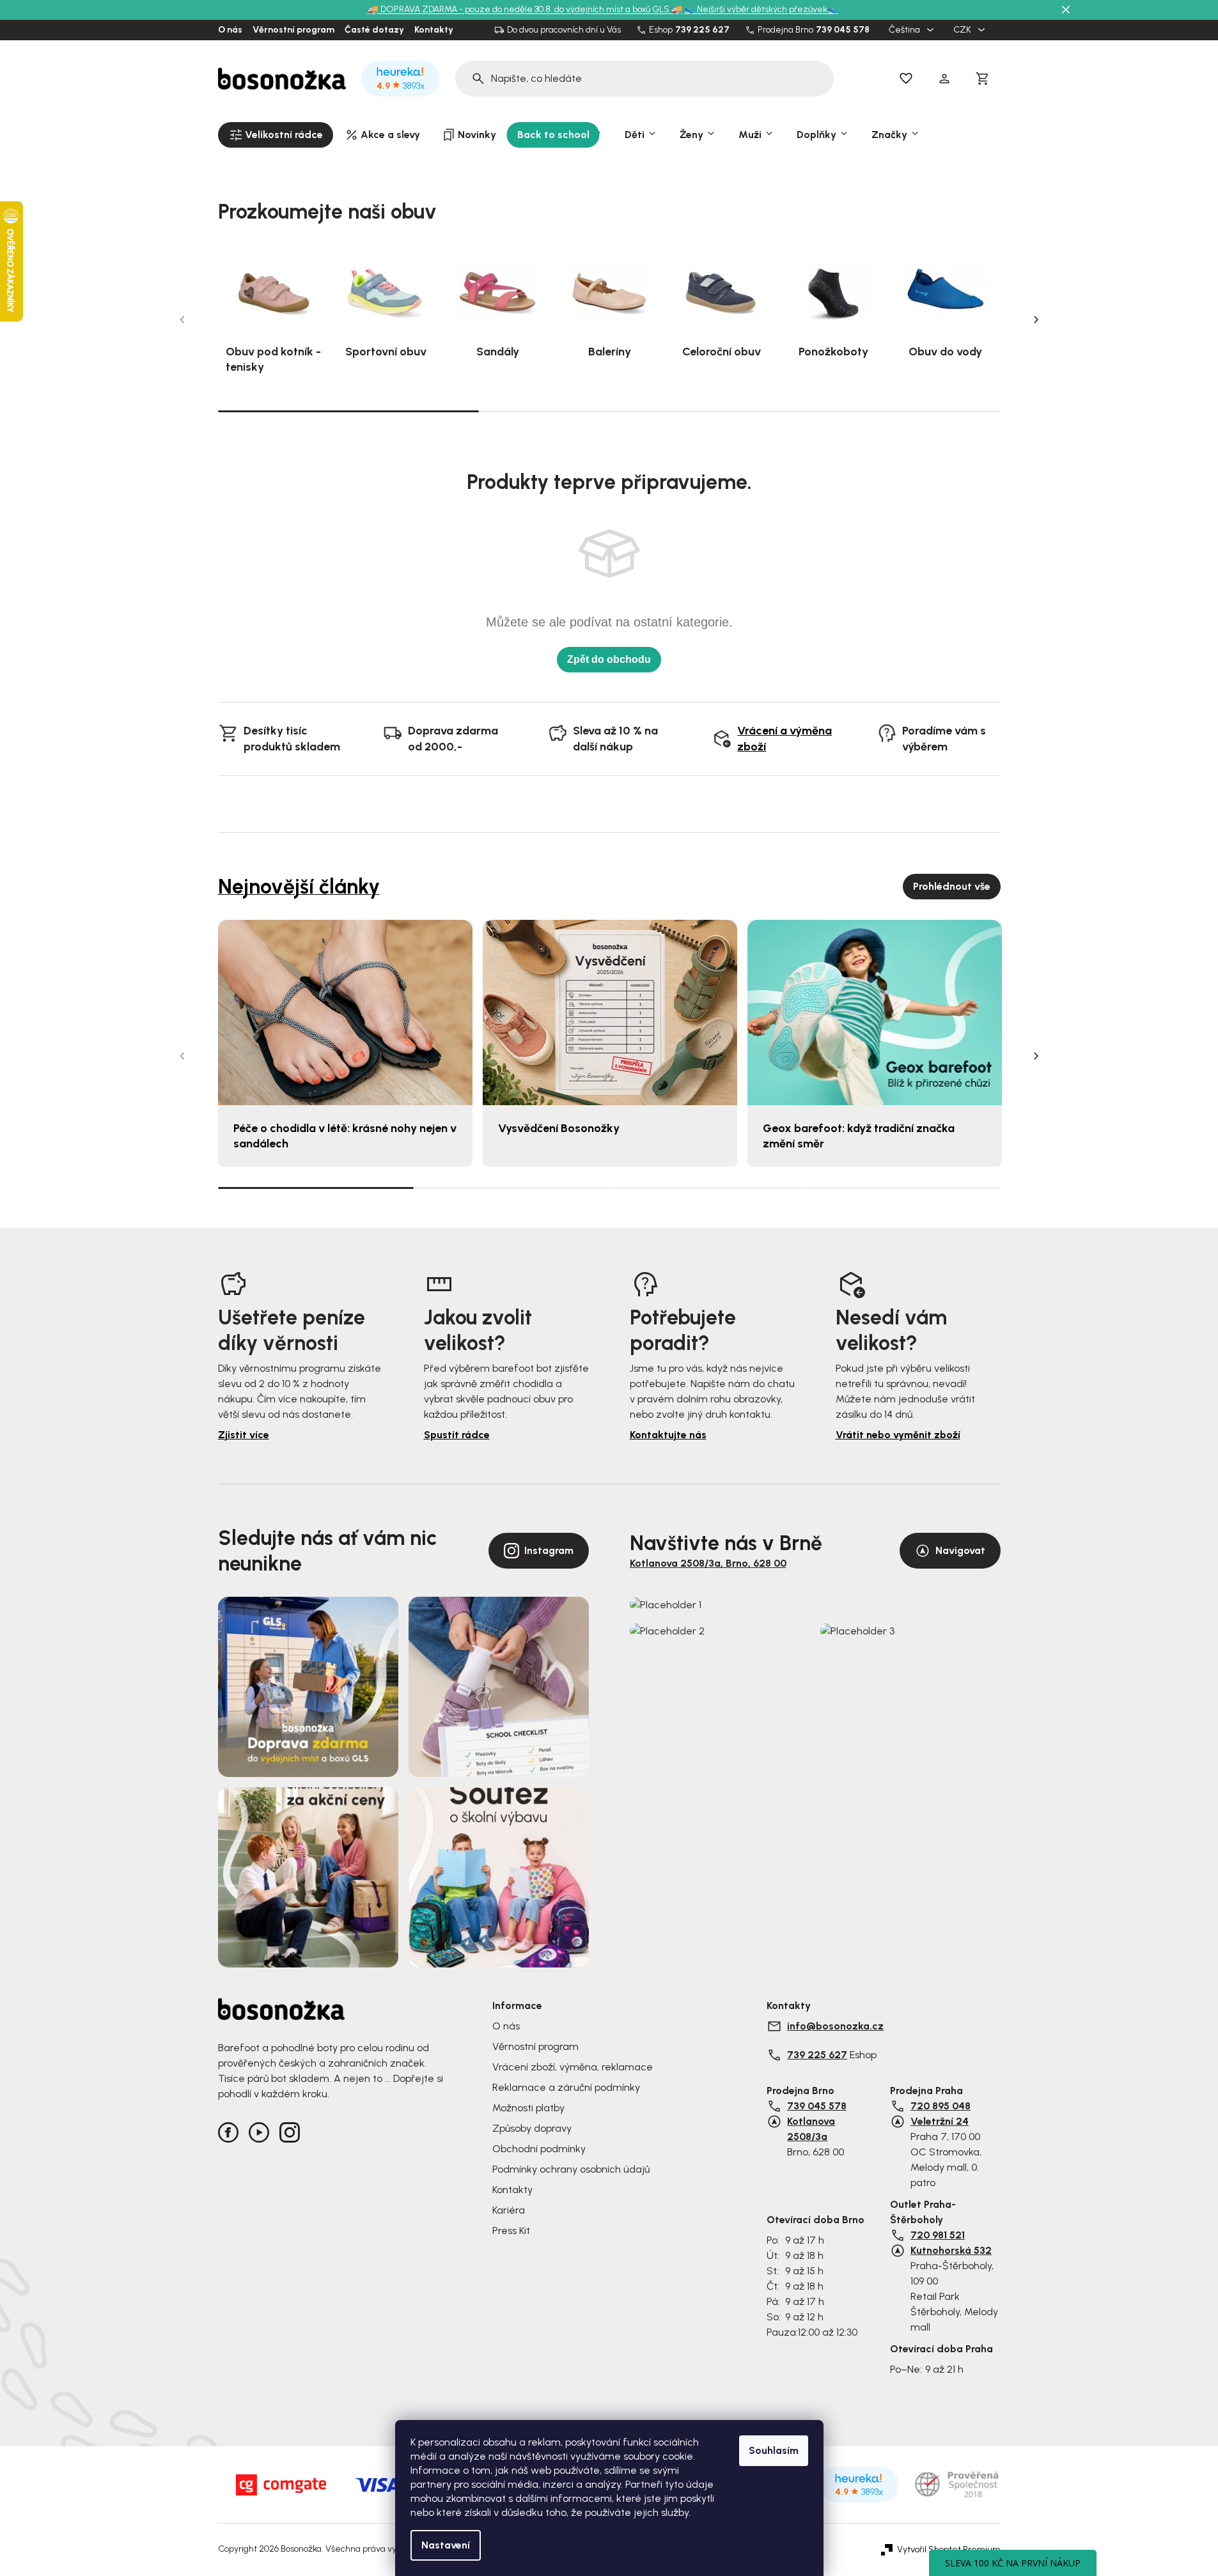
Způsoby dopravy (532, 2128)
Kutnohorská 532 (951, 2250)
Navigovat (960, 1550)
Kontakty (434, 30)
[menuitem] (276, 135)
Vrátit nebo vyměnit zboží (898, 1435)
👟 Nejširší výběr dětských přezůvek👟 (761, 9)
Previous (182, 320)
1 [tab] (348, 410)
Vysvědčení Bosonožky (559, 1128)
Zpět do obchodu (609, 659)
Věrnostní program (293, 30)
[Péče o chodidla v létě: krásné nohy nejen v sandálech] (345, 1013)
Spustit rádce (457, 1435)
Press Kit (511, 2231)
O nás (230, 30)
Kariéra (509, 2210)
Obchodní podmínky (539, 2149)
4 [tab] (903, 1188)
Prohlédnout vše (952, 886)
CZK (963, 30)
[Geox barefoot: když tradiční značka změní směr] (875, 1013)
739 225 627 (702, 30)
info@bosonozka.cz (835, 2026)
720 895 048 (941, 2106)
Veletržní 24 (940, 2121)
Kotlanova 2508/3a (811, 2129)
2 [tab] (609, 411)
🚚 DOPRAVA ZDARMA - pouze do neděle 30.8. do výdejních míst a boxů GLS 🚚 (525, 9)
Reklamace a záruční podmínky (566, 2087)
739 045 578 (843, 30)
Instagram (549, 1550)
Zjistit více (244, 1435)
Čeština (905, 30)
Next (1036, 320)
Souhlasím (774, 2450)
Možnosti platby (528, 2108)
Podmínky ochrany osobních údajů (571, 2169)
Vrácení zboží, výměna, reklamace (573, 2067)
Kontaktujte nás (668, 1435)
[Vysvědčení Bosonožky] (610, 1013)
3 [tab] (870, 411)
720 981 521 (938, 2235)
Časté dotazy (374, 30)
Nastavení (446, 2545)
